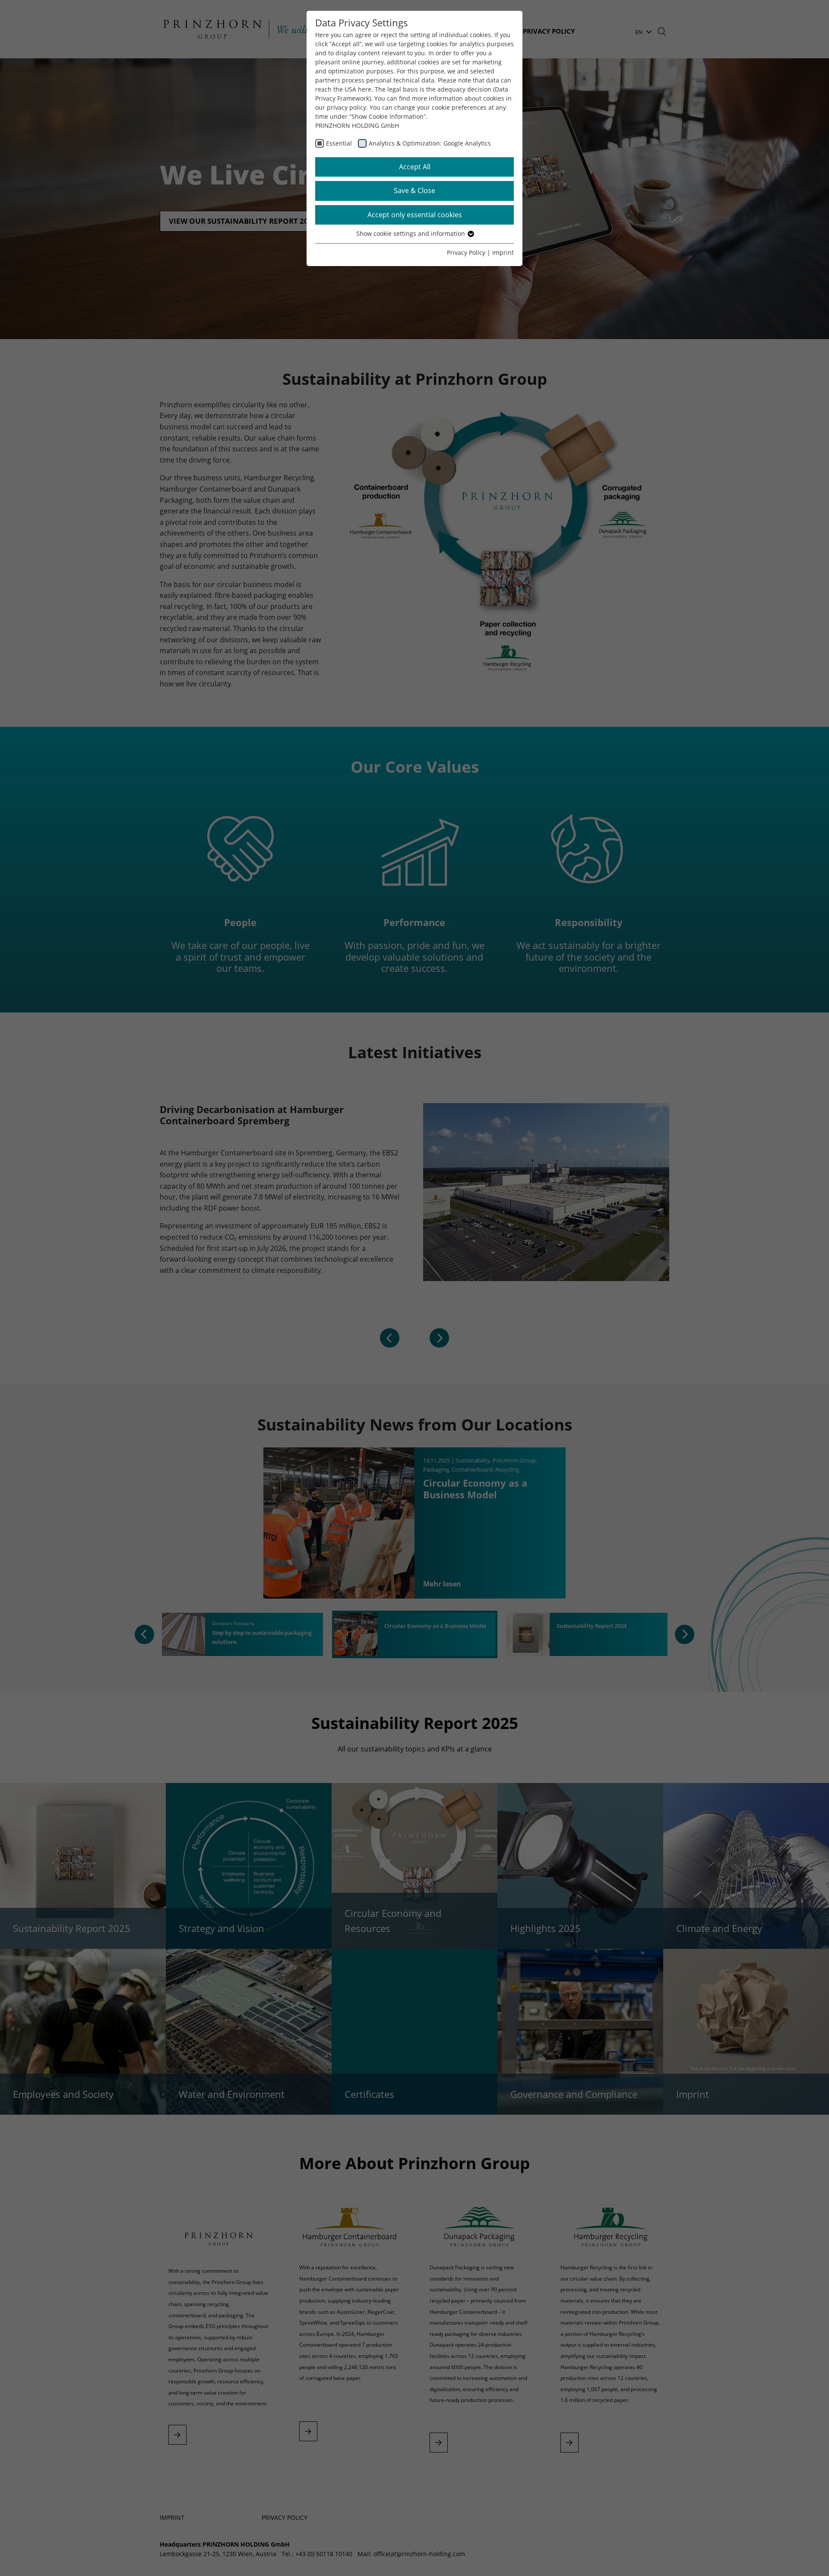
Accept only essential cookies (415, 215)
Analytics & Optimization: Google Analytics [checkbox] (430, 143)
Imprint (503, 252)
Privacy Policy (466, 252)
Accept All (415, 167)
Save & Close (414, 190)
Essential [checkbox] (339, 143)
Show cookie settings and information (411, 233)
